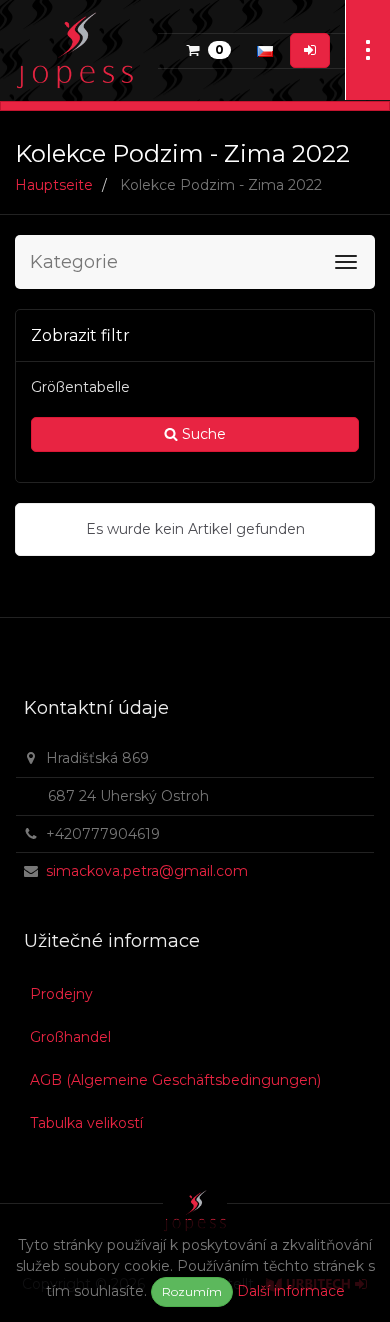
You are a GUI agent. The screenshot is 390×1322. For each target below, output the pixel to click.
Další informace (291, 1291)
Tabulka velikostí (86, 1123)
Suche (202, 434)
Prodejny (61, 994)
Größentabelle (80, 387)
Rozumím (192, 1291)
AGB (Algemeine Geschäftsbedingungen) (175, 1080)
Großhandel (70, 1037)
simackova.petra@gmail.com (147, 871)
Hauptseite (54, 185)
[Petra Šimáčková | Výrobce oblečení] (75, 50)
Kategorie (74, 262)
